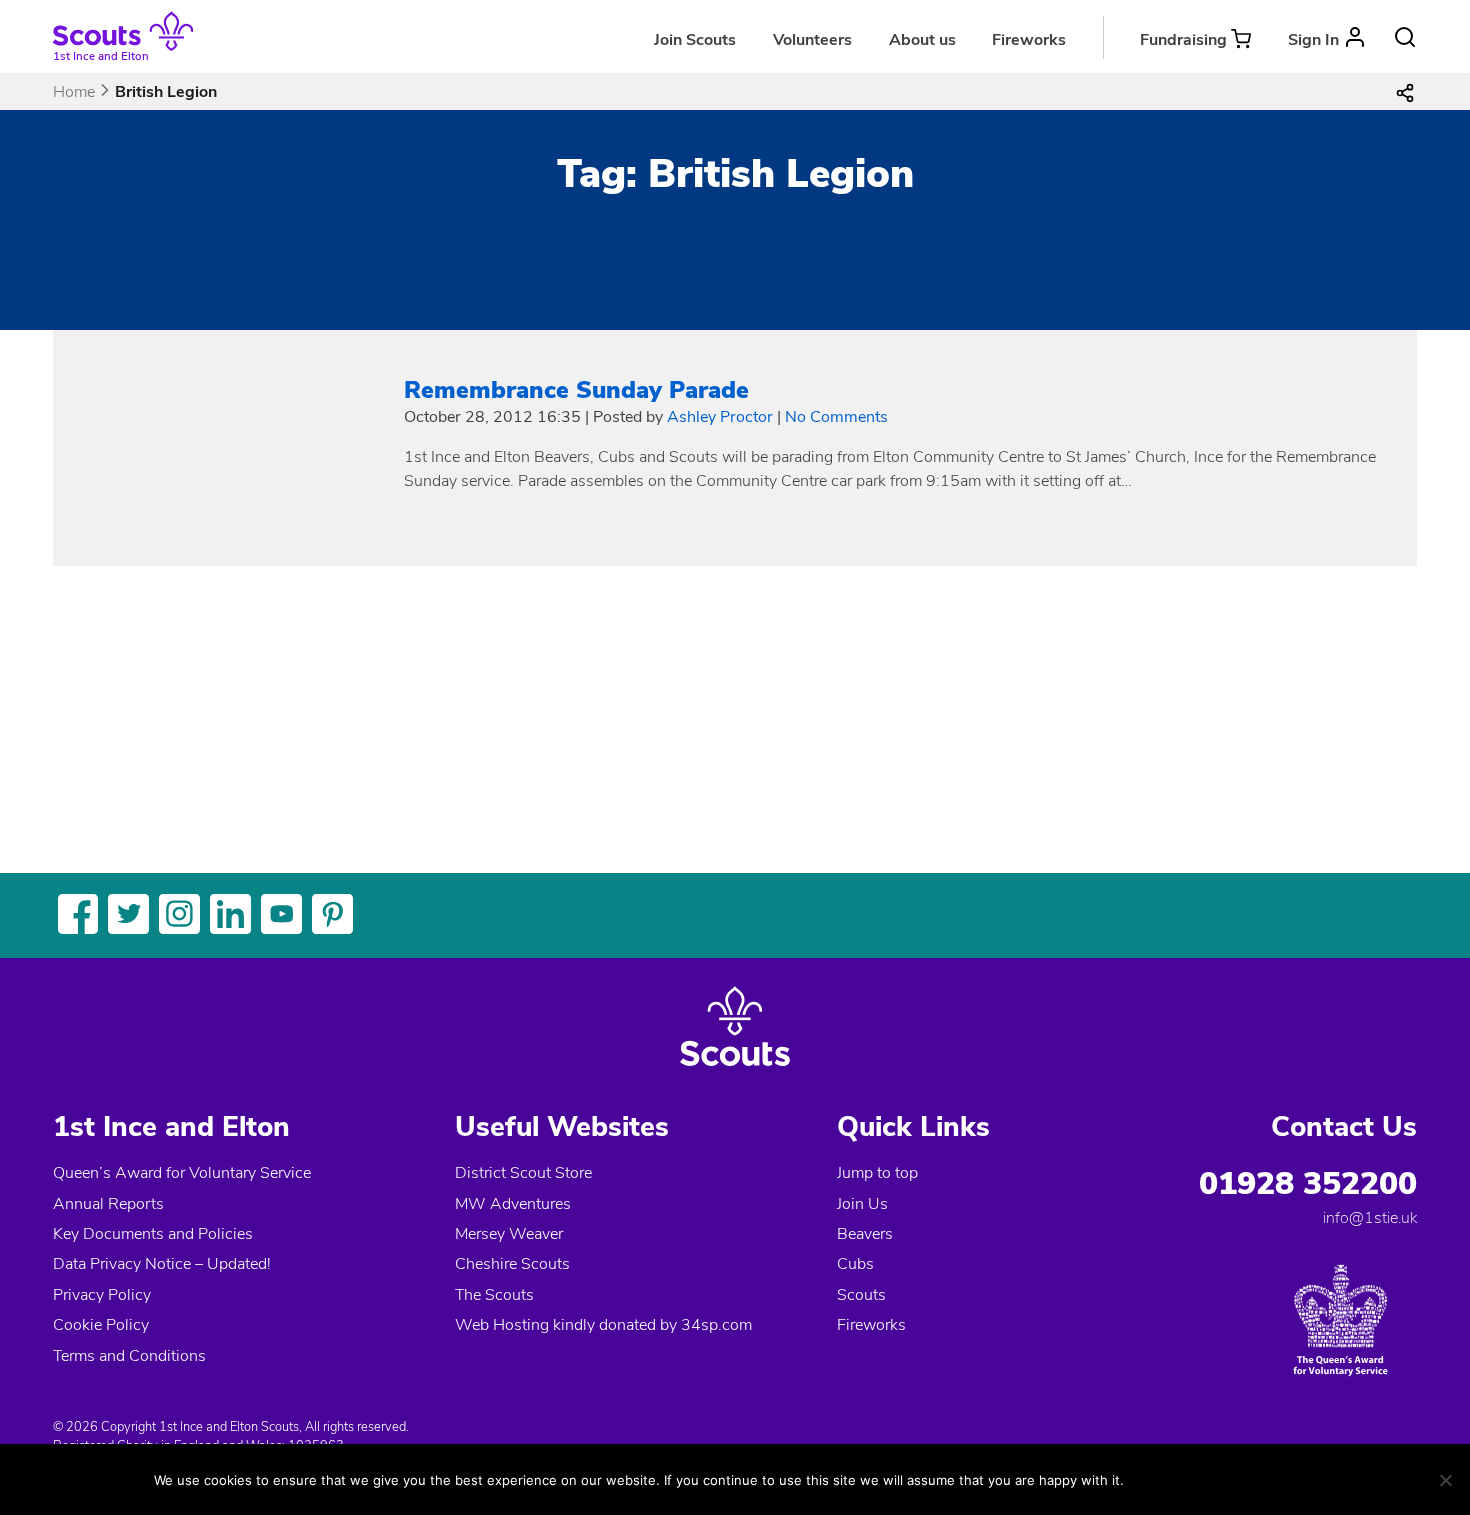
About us (922, 40)
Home (74, 92)
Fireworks (1029, 40)
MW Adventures (513, 1204)
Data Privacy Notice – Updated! (162, 1264)
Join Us (862, 1204)
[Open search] (1405, 37)
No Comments (836, 417)
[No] (1445, 1480)
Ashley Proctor (720, 417)
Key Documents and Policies (153, 1234)
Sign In (1313, 40)
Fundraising (1183, 40)
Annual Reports (108, 1204)
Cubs (855, 1264)
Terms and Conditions (129, 1356)
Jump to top (877, 1173)
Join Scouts (695, 40)
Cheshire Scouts (512, 1264)
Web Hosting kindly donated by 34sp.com (603, 1325)
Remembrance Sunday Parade (576, 390)
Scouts (861, 1295)
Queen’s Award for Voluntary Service (182, 1173)
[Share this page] (1405, 92)
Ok (1159, 1479)
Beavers (865, 1234)
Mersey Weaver (509, 1234)
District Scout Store (523, 1173)
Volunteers (812, 40)
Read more (1255, 1479)
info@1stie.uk (1370, 1218)
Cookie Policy (101, 1325)
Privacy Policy (102, 1295)
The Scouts (494, 1295)
